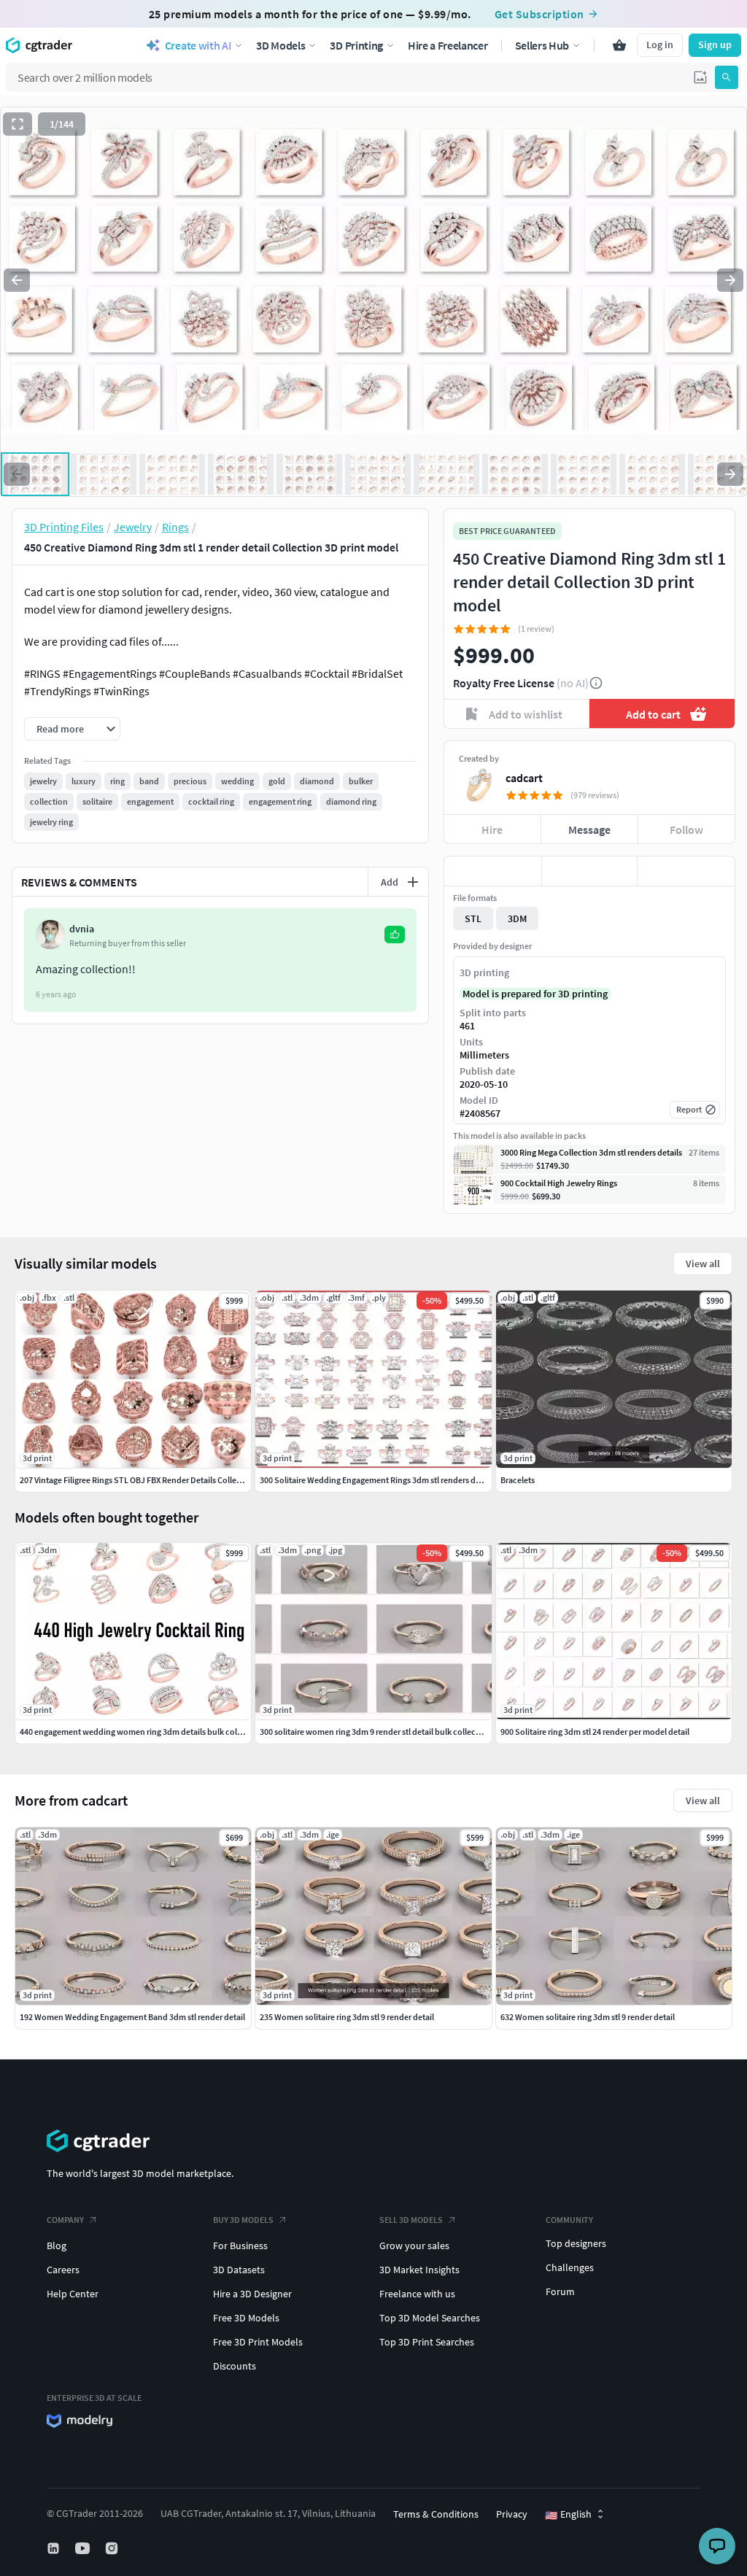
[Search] (727, 77)
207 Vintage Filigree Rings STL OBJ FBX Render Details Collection (138, 1480)
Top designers (576, 2243)
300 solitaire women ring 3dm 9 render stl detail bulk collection (375, 1732)
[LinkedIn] (55, 2548)
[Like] (493, 871)
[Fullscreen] (18, 124)
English (568, 2515)
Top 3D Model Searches (430, 2318)
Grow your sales (414, 2246)
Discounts (235, 2366)
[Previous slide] (17, 280)
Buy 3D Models (243, 2220)
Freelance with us (417, 2294)
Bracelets (518, 1480)
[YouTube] (84, 2548)
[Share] (686, 871)
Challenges (570, 2267)
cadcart (524, 778)
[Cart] (619, 45)
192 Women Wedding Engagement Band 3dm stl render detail (132, 2017)
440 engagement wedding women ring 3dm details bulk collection (142, 1732)
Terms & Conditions (436, 2514)
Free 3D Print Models (258, 2342)
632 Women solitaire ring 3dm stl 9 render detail (588, 2017)
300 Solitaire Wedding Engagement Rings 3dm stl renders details (378, 1480)
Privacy (512, 2514)
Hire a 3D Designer (252, 2294)
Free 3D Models (246, 2318)
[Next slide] (730, 280)
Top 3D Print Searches (427, 2342)
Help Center (73, 2294)
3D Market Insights (419, 2270)
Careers (63, 2270)
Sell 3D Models (411, 2220)
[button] (700, 77)
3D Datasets (239, 2270)
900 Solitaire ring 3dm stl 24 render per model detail (595, 1732)
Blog (57, 2246)
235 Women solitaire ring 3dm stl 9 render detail (347, 2017)
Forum (560, 2291)
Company (65, 2220)
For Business (240, 2246)
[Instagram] (113, 2548)
